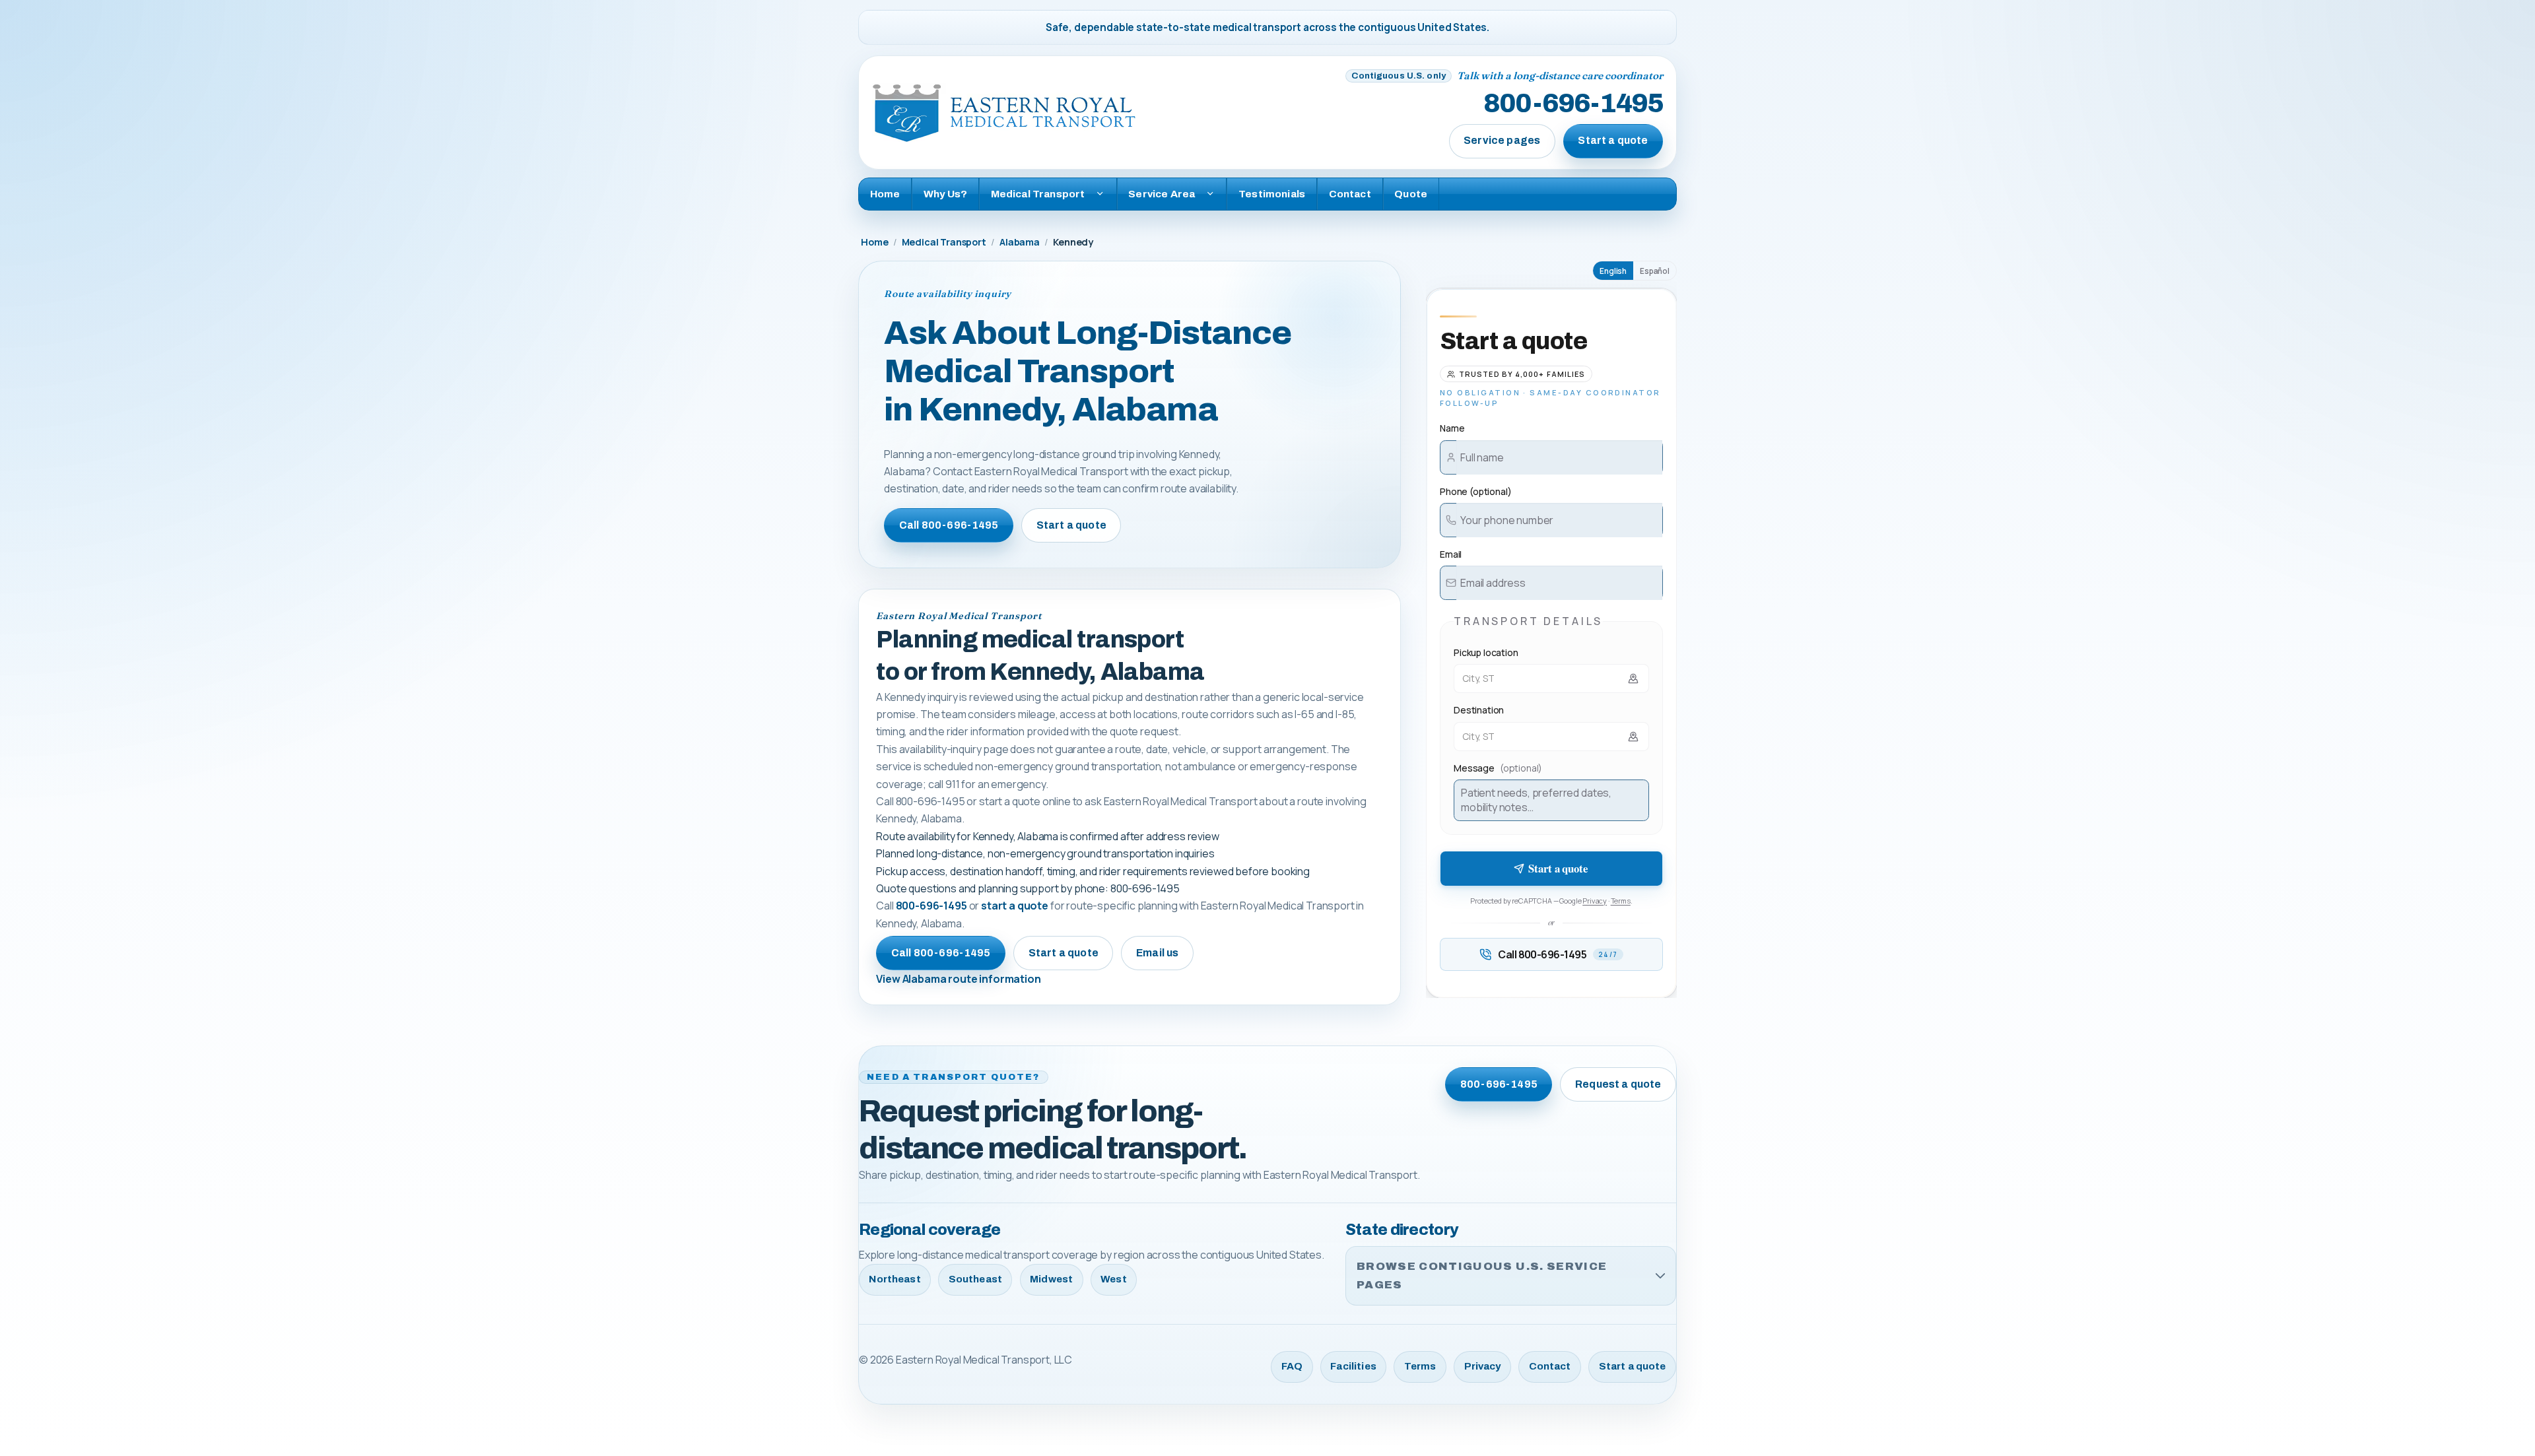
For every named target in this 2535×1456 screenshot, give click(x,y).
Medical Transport (944, 242)
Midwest (1051, 1279)
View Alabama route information (958, 979)
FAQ (1292, 1366)
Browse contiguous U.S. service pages (1482, 1275)
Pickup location (1486, 652)
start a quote (1015, 906)
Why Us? (945, 194)
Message (1498, 768)
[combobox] (1551, 678)
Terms (1621, 901)
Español (1655, 271)
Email (1451, 554)
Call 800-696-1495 (949, 525)
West (1114, 1279)
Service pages (1502, 140)
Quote (1411, 194)
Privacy (1595, 901)
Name (1452, 428)
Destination (1479, 710)
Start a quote (1613, 140)
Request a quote (1618, 1084)
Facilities (1353, 1366)
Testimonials (1272, 194)
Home (885, 194)
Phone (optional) (1475, 491)
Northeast (895, 1279)
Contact (1350, 194)
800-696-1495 (1573, 104)
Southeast (975, 1279)
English (1613, 271)
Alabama (1020, 242)
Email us (1157, 953)
